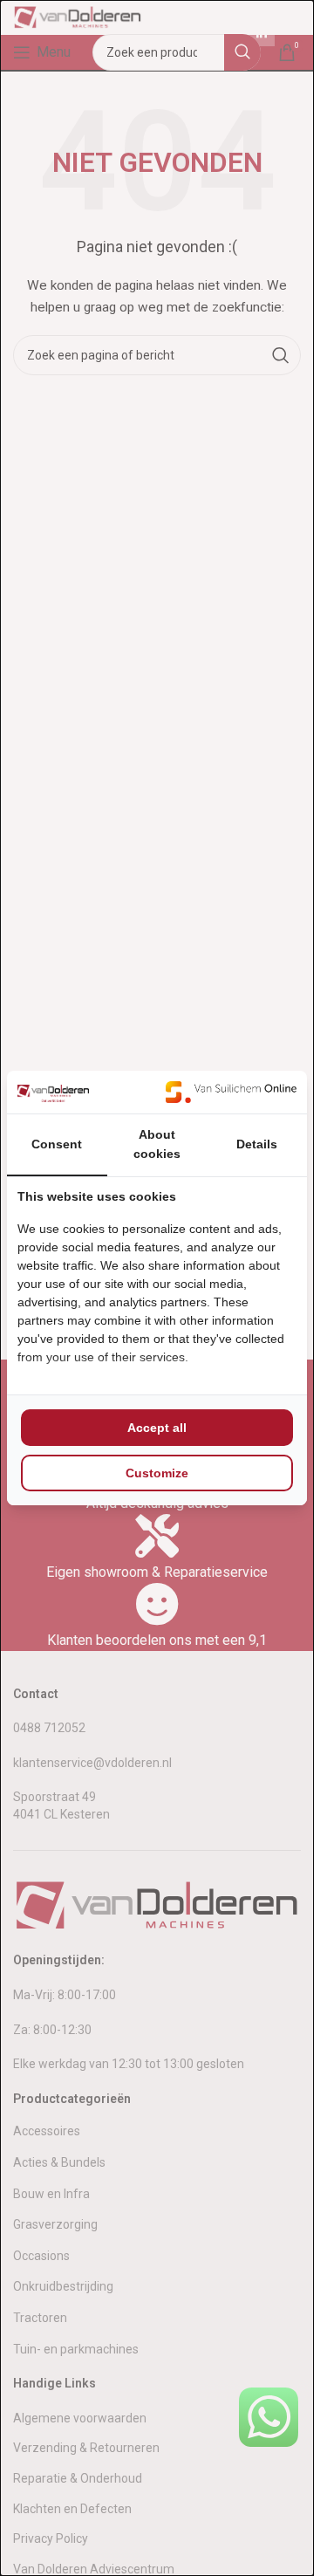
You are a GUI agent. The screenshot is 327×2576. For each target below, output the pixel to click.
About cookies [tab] (157, 1144)
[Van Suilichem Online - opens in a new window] (231, 1092)
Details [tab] (257, 1144)
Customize (157, 1473)
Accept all (157, 1428)
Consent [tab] (57, 1144)
